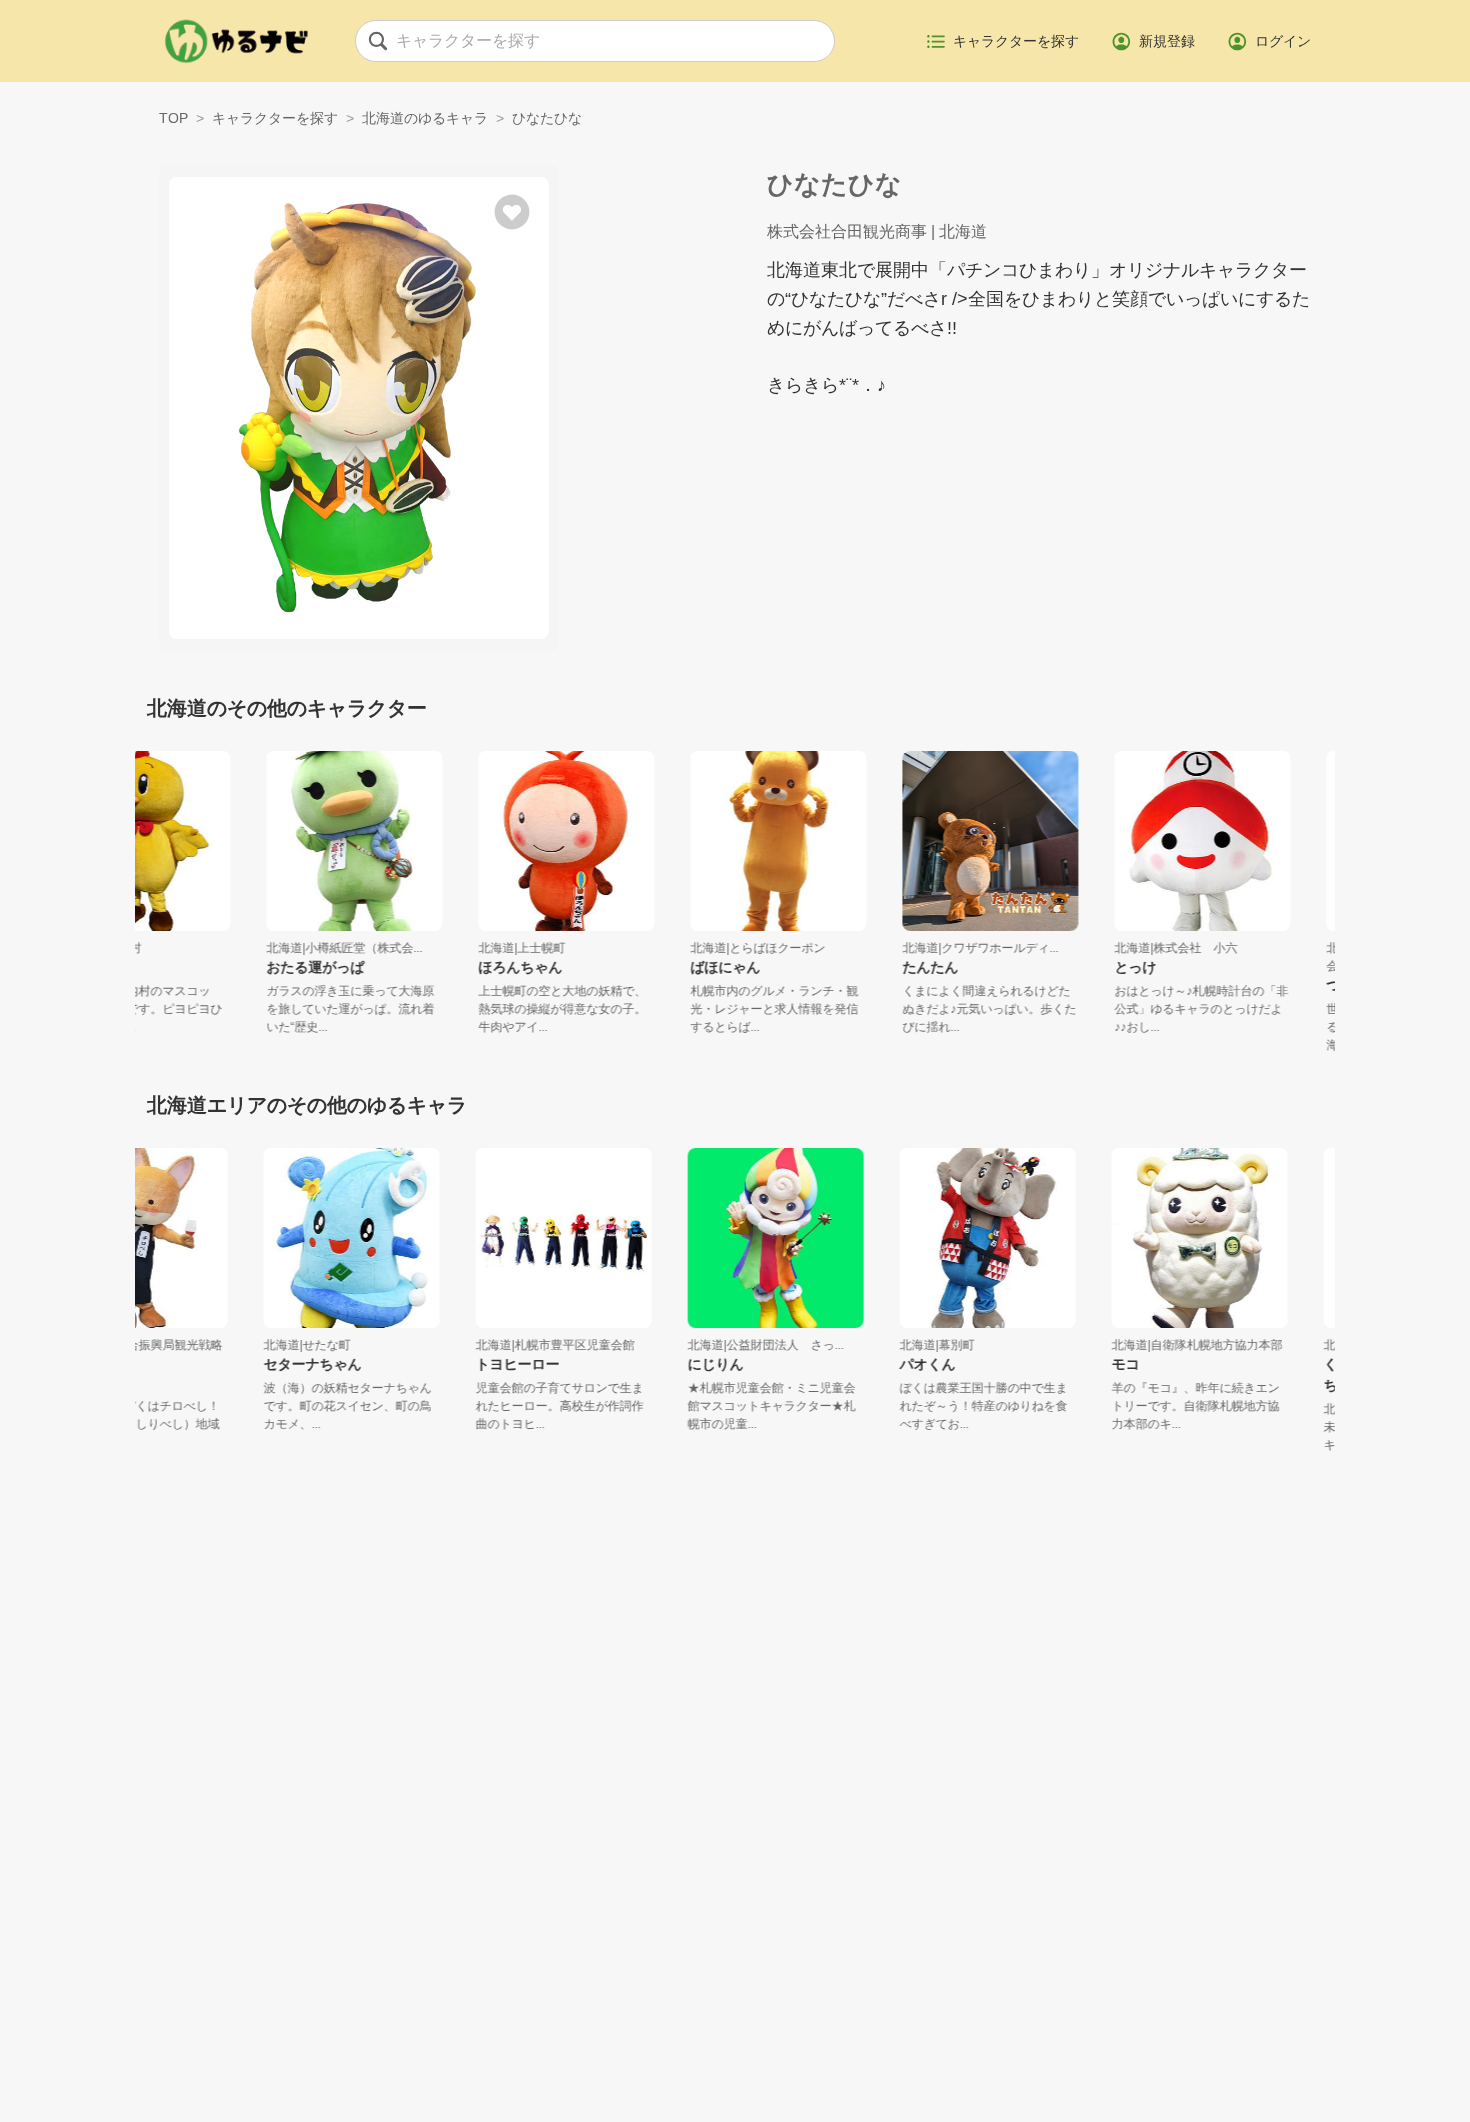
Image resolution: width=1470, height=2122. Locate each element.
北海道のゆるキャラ (425, 118)
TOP (173, 118)
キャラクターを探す (275, 118)
